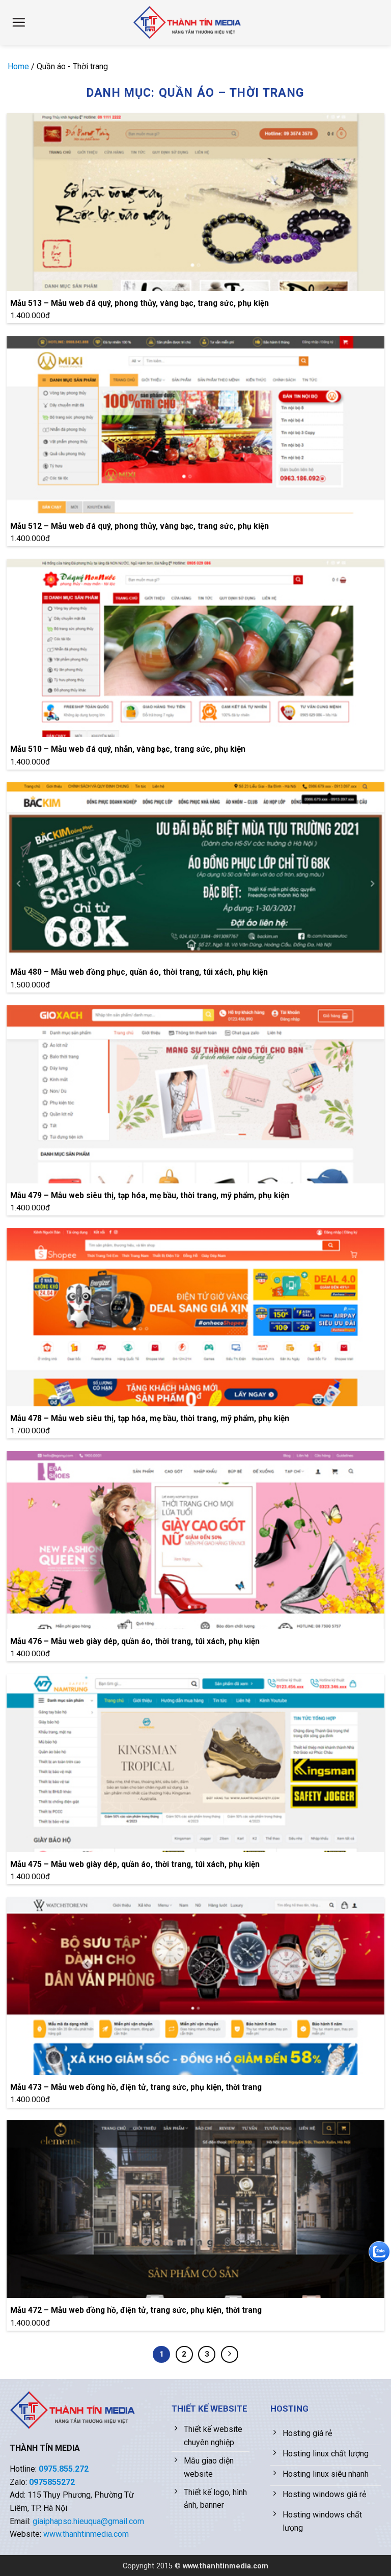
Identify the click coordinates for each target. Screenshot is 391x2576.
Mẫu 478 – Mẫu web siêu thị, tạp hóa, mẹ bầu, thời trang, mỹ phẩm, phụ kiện (150, 1418)
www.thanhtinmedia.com (86, 2534)
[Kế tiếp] (230, 2355)
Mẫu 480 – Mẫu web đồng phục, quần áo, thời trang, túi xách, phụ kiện (139, 972)
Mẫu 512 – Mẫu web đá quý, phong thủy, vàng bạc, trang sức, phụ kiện (139, 526)
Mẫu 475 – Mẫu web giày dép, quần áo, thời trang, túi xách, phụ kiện (135, 1864)
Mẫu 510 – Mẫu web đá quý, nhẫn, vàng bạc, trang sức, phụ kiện (128, 749)
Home (18, 66)
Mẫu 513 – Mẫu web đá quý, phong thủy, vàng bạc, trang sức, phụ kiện (139, 303)
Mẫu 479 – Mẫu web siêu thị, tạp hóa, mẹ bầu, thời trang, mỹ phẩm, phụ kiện (150, 1195)
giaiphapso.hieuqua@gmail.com (88, 2521)
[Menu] (19, 22)
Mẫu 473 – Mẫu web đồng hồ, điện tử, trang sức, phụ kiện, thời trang (136, 2087)
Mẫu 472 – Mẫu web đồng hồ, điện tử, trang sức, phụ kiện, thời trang (136, 2310)
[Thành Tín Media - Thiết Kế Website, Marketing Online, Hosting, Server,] (189, 22)
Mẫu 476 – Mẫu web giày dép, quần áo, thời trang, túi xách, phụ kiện (135, 1641)
